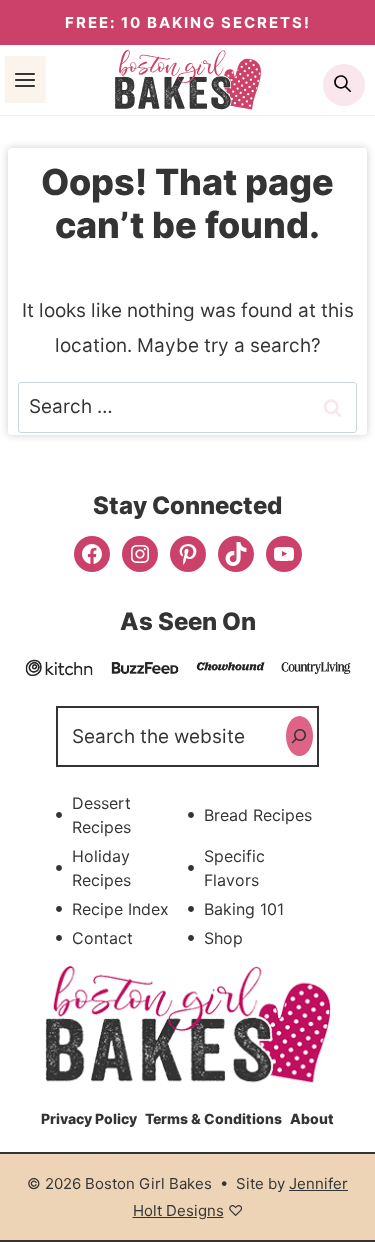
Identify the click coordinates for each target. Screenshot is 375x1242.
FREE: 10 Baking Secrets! (188, 22)
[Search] (299, 736)
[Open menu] (25, 79)
